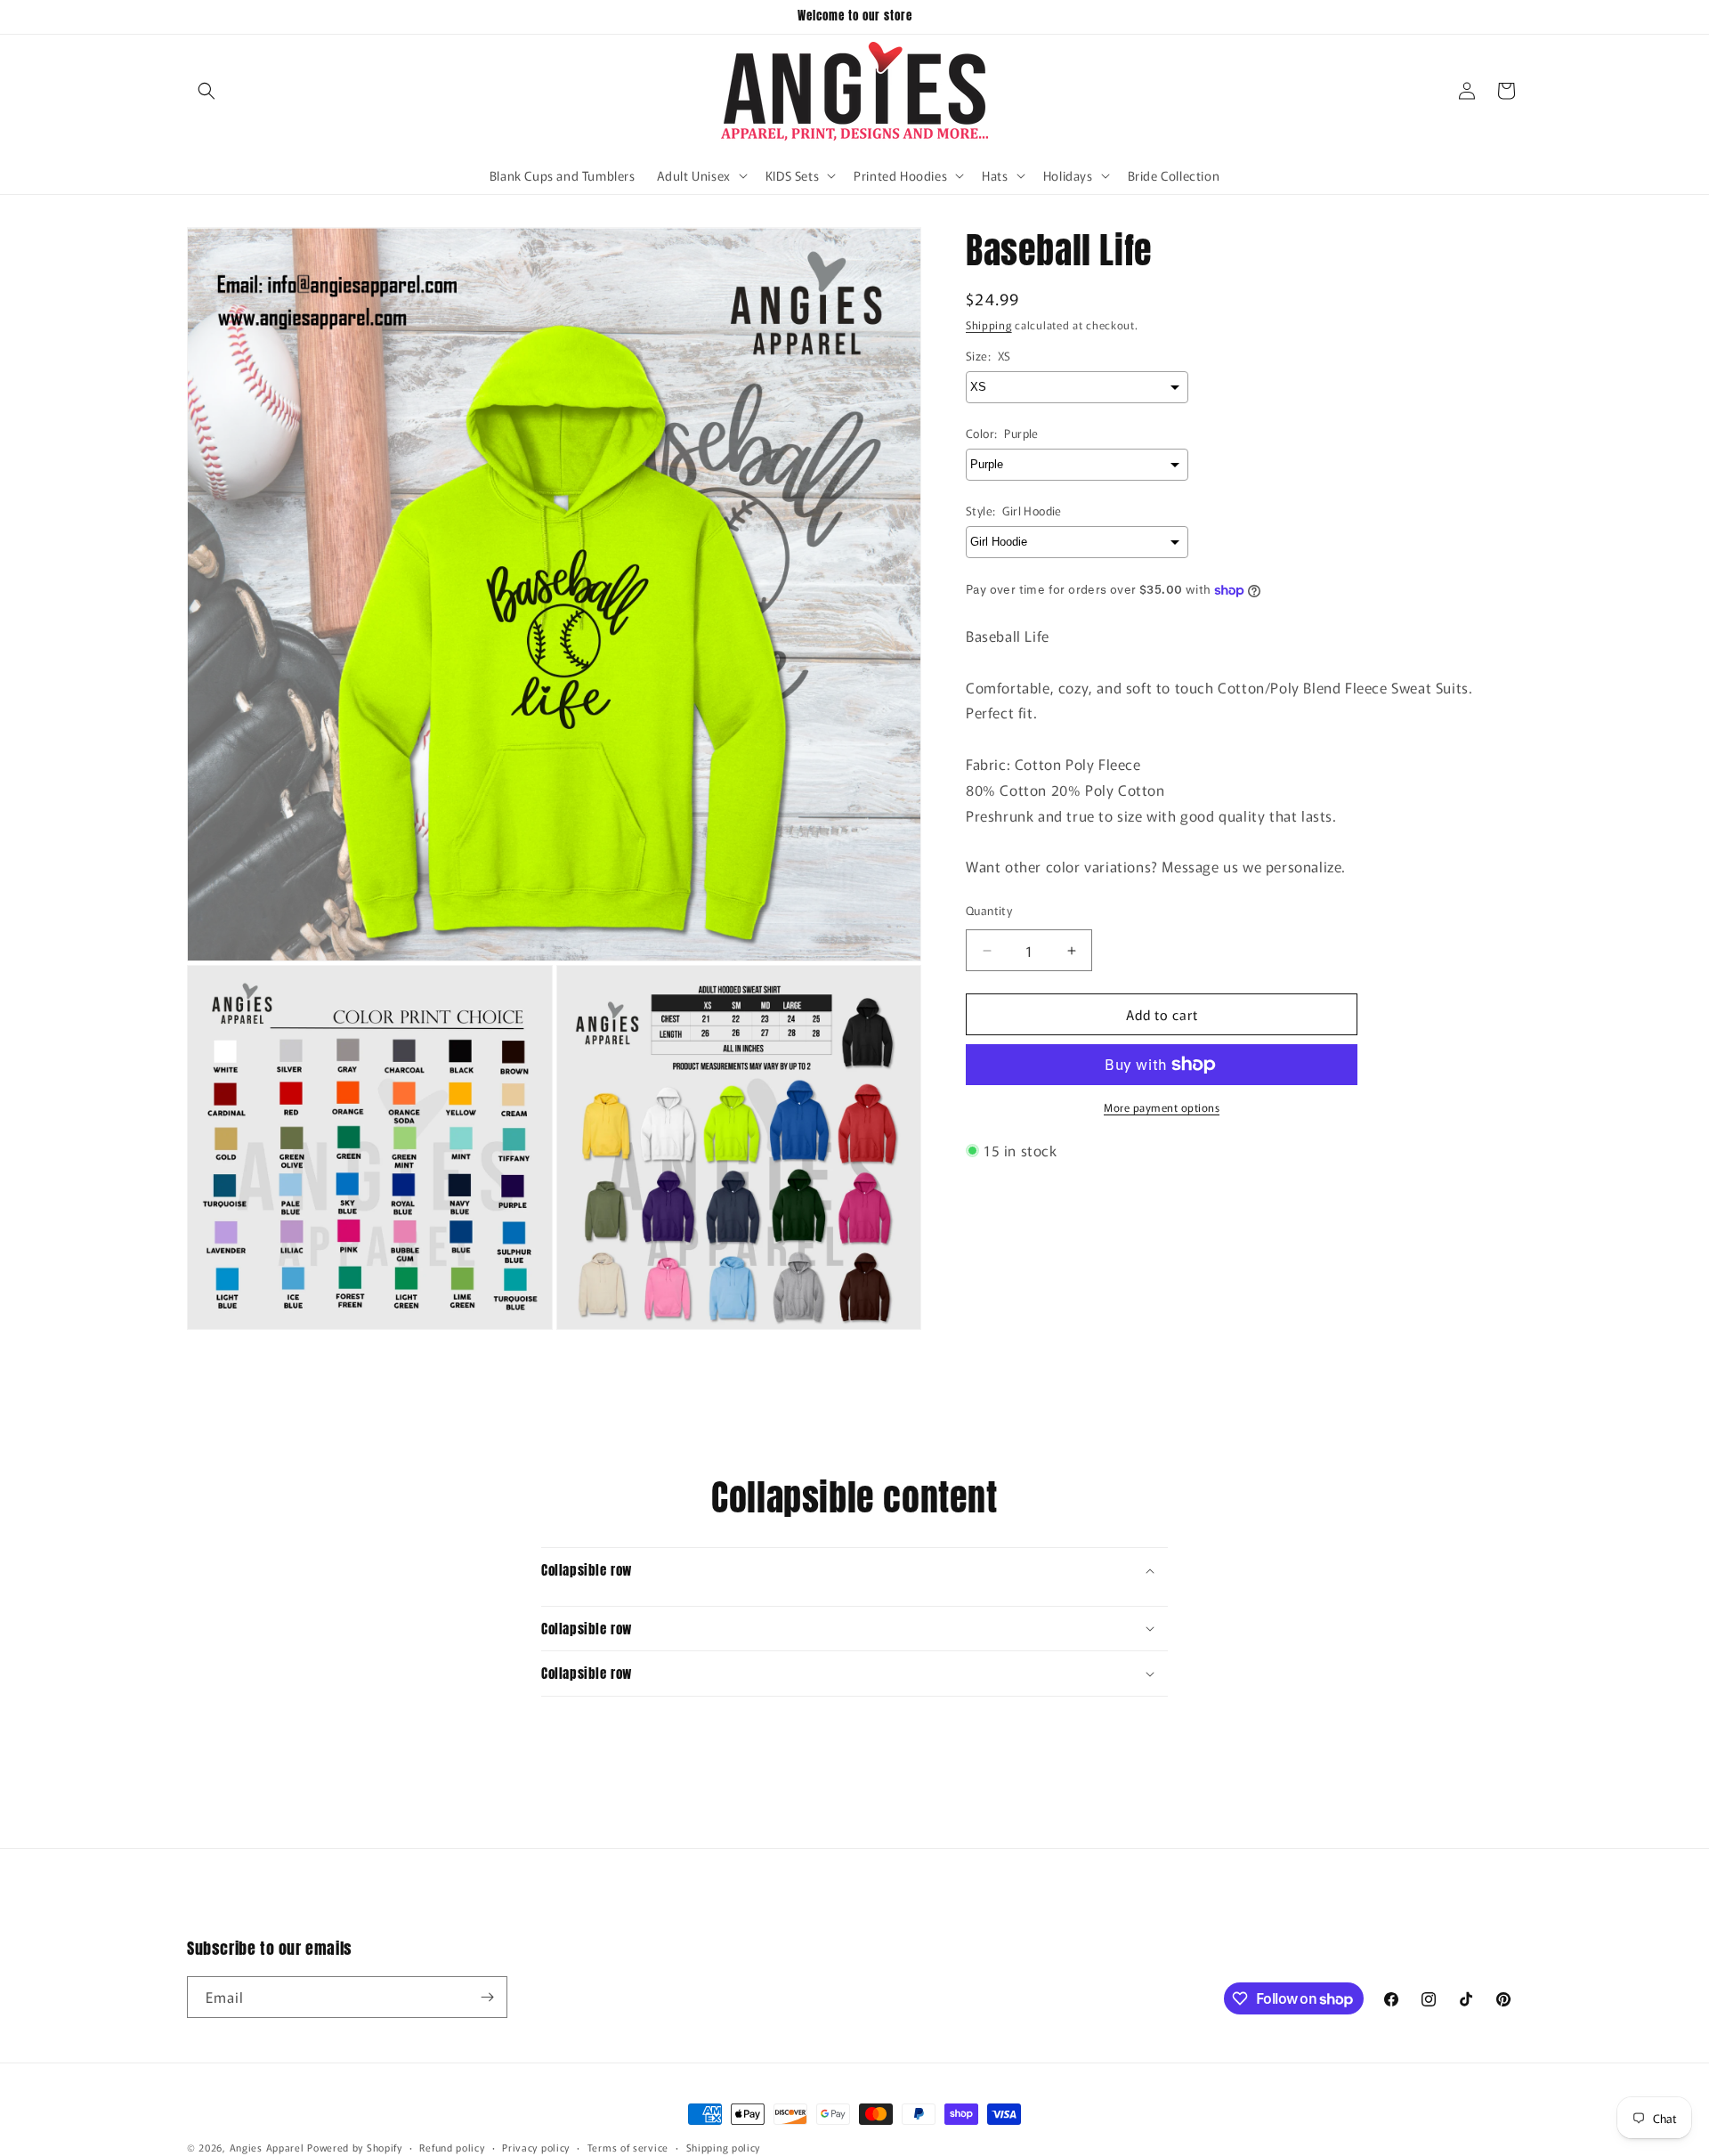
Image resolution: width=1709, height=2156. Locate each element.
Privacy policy (536, 2147)
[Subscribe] (487, 1997)
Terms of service (628, 2147)
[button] (207, 91)
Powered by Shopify (355, 2147)
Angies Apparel (267, 2147)
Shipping (989, 324)
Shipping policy (724, 2147)
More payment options (1162, 1107)
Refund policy (452, 2147)
